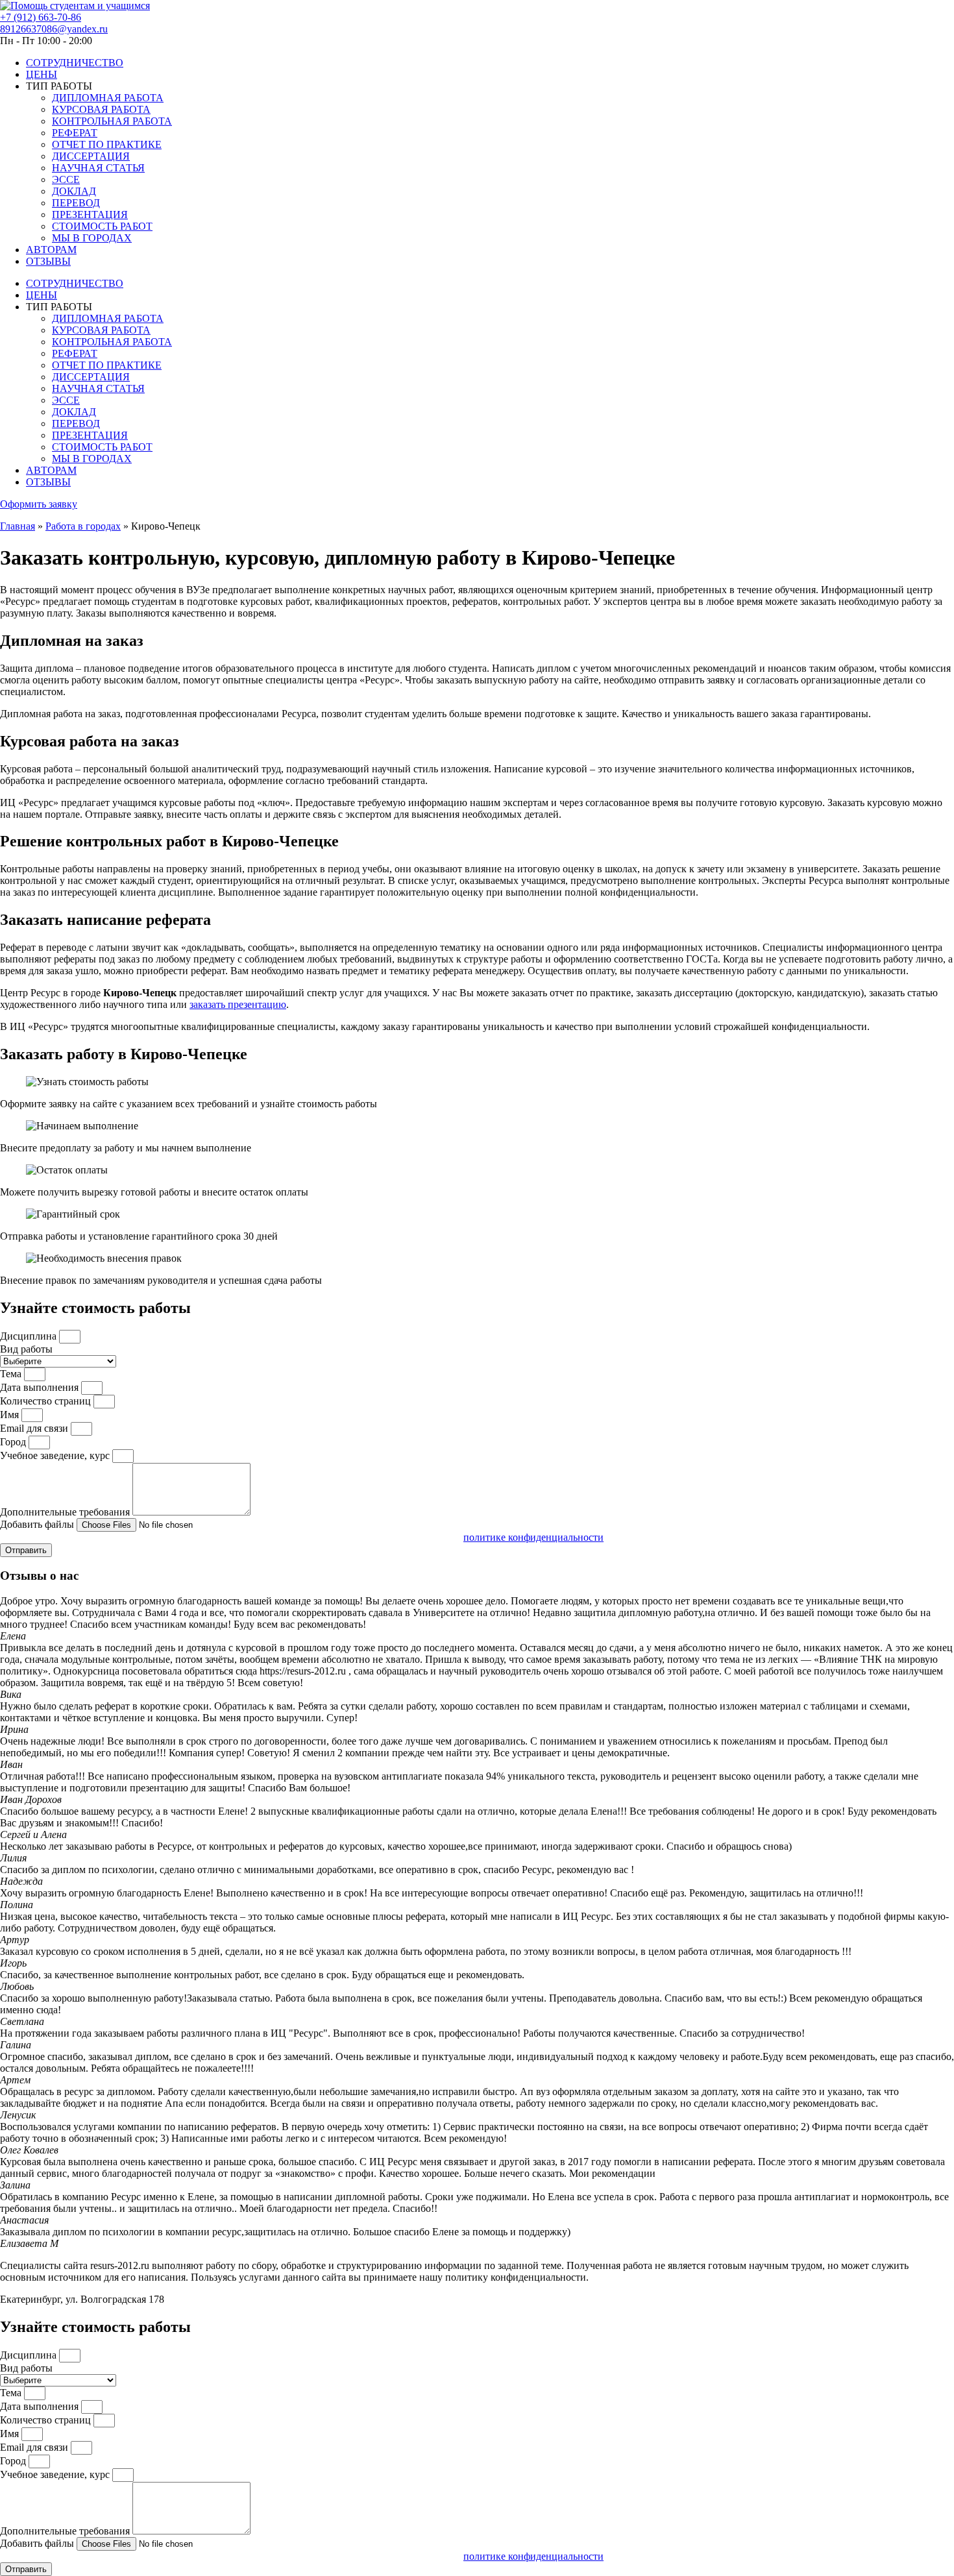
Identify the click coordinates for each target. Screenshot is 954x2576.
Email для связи (35, 1428)
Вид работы (26, 1349)
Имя (11, 1415)
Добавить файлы (38, 1524)
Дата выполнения (41, 1387)
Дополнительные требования (66, 1512)
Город (14, 1442)
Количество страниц (47, 1401)
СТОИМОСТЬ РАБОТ (102, 226)
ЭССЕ (66, 179)
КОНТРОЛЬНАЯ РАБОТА (112, 121)
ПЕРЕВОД (76, 203)
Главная (18, 526)
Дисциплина (30, 1336)
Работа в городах (83, 526)
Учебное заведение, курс (56, 1455)
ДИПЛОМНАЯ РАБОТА (108, 98)
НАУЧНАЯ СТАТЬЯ (98, 168)
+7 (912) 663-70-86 (41, 17)
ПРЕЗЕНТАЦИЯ (90, 215)
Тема (12, 1374)
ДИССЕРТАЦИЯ (91, 156)
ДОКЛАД (74, 191)
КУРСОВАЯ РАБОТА (101, 109)
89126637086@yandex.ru (54, 29)
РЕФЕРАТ (75, 133)
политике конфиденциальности (533, 1537)
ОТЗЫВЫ (48, 261)
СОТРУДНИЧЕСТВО (75, 63)
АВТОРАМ (51, 250)
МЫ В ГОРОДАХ (92, 238)
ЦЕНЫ (42, 74)
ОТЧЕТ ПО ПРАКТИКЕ (107, 144)
